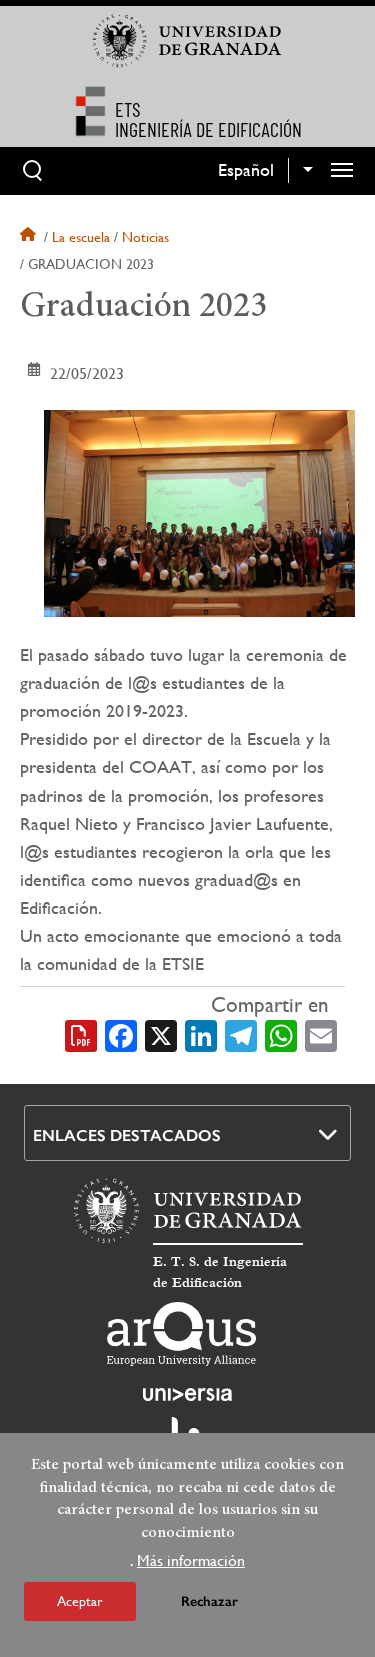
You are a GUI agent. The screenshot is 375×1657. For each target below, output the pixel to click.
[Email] (321, 1034)
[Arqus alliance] (182, 1334)
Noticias (145, 237)
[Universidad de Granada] (188, 41)
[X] (161, 1034)
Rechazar (209, 1601)
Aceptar (80, 1601)
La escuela (81, 237)
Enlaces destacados (127, 1135)
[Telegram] (241, 1034)
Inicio (30, 237)
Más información (191, 1560)
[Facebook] (121, 1034)
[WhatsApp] (281, 1034)
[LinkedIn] (201, 1034)
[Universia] (188, 1394)
